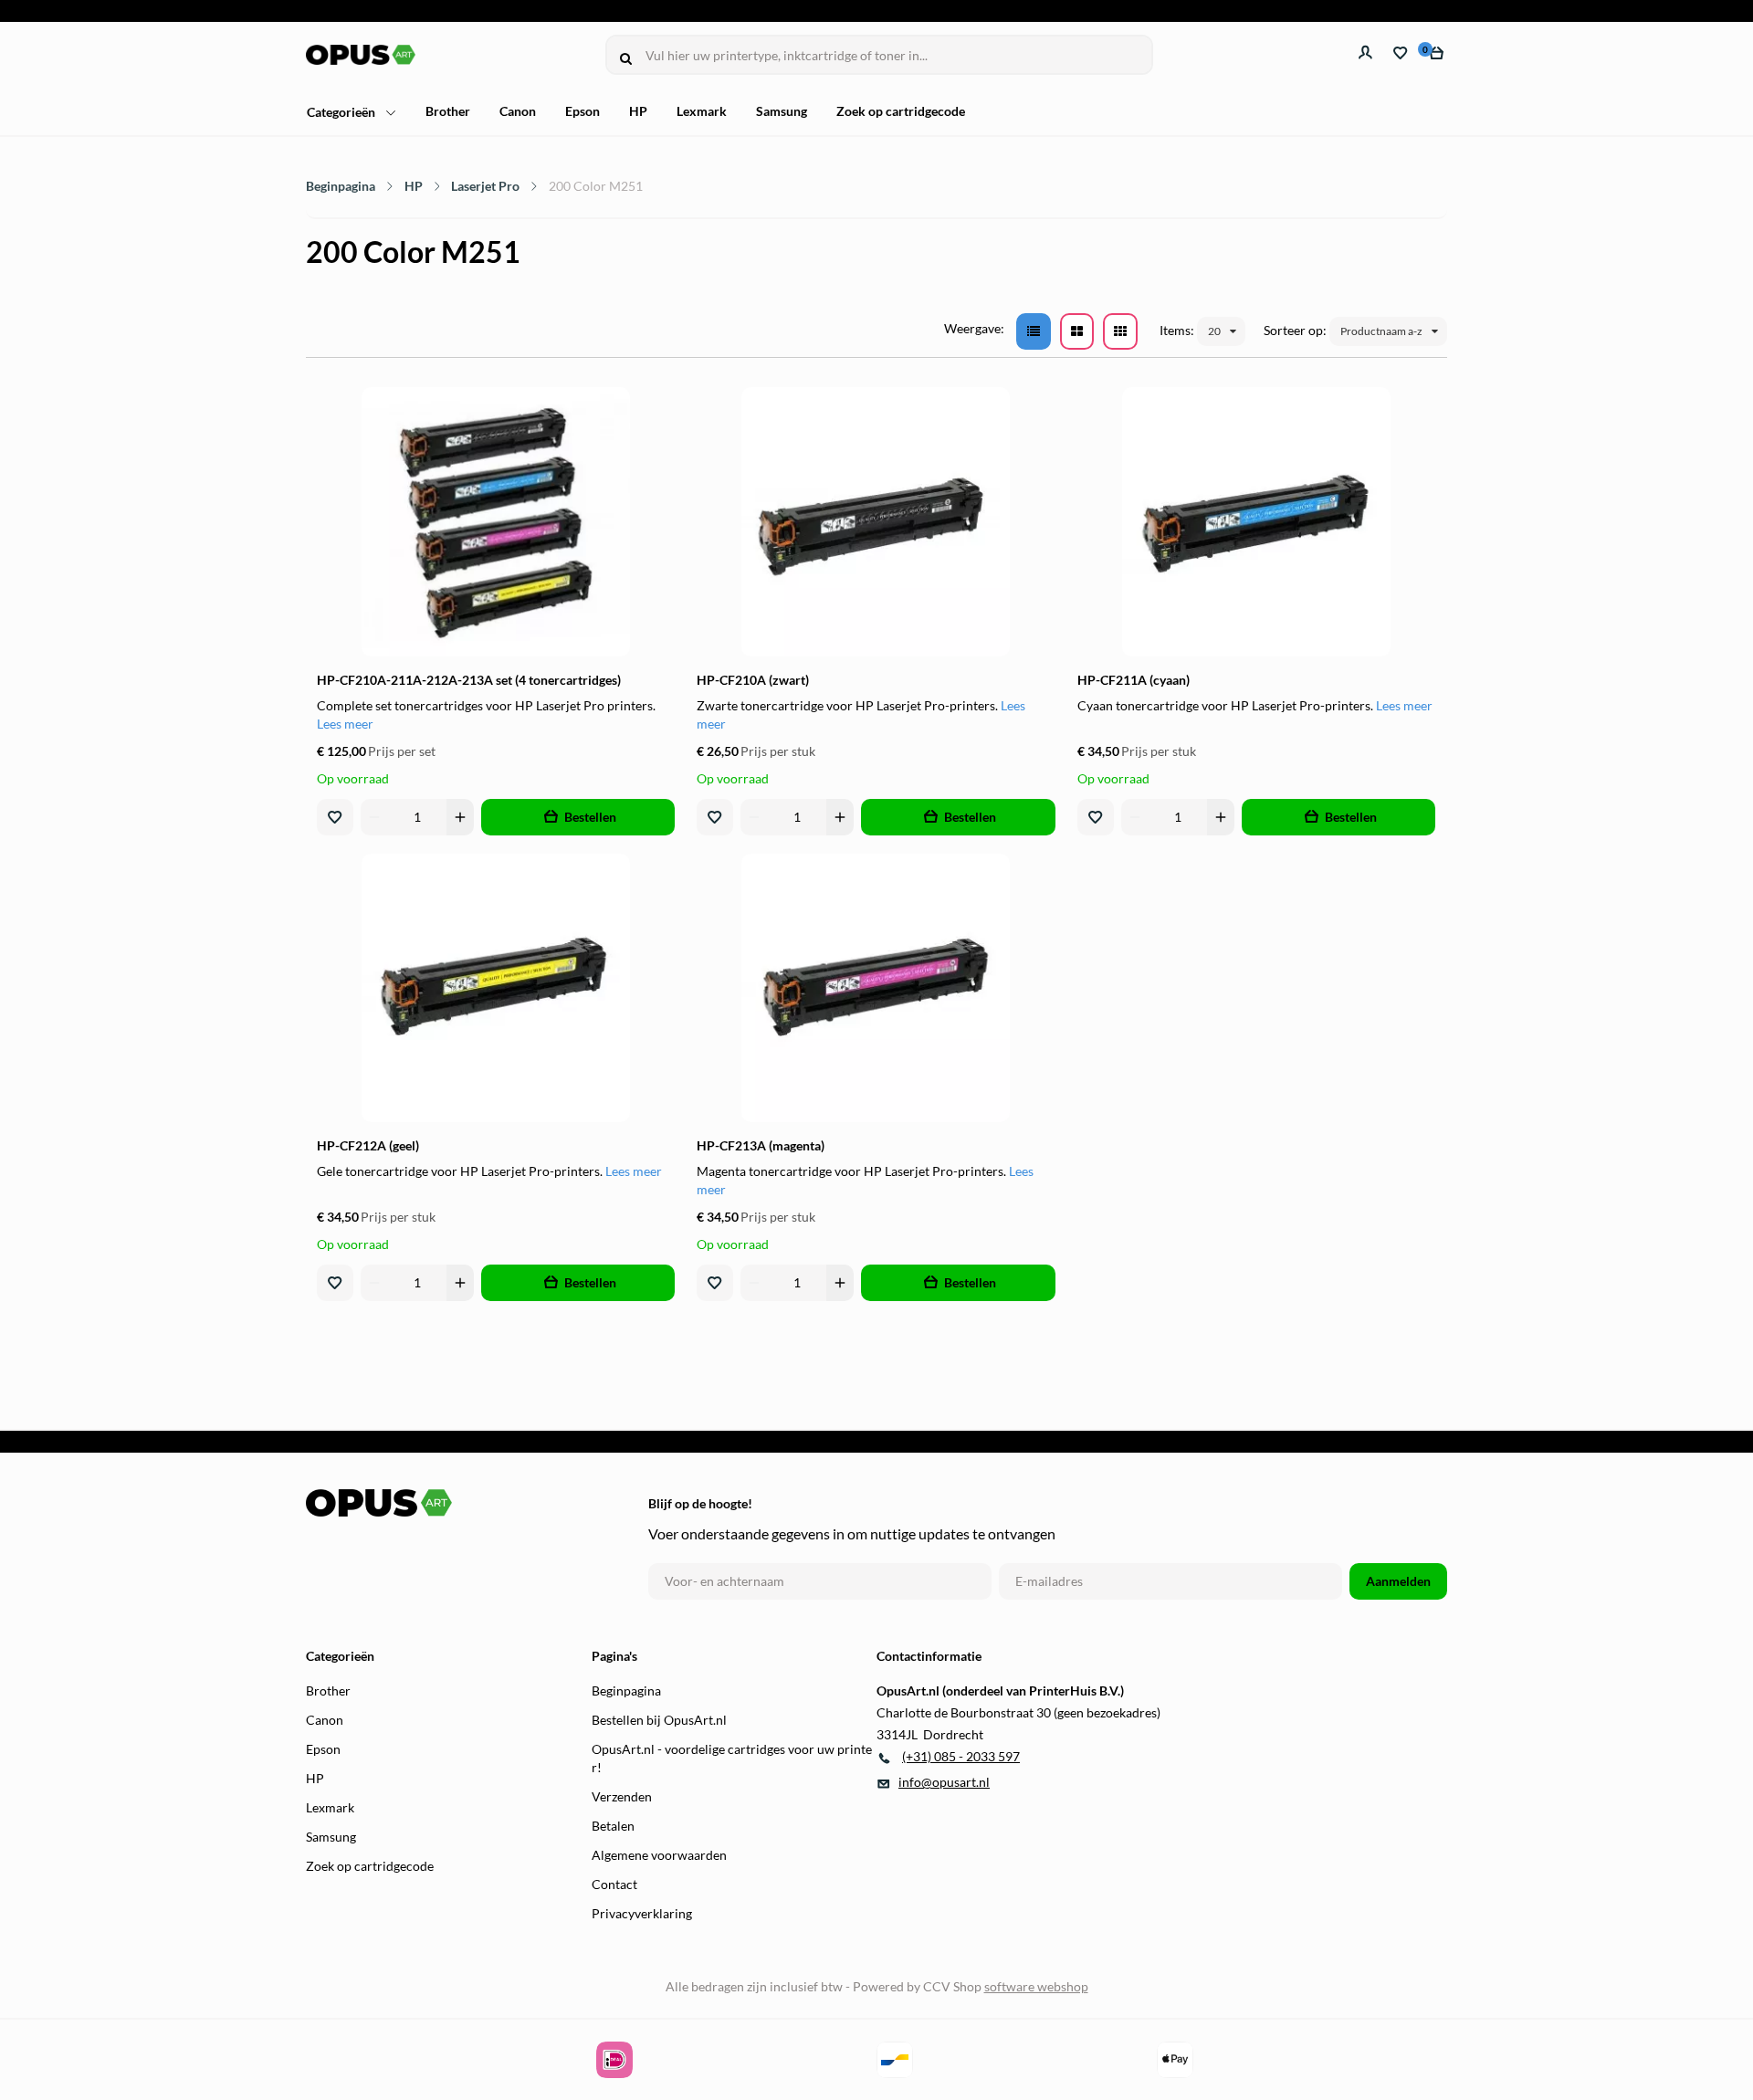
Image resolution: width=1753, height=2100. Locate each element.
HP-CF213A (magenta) (761, 1145)
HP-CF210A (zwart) (753, 680)
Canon (518, 111)
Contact (614, 1884)
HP (638, 111)
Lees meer (345, 724)
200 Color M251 (596, 186)
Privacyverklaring (642, 1913)
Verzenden (622, 1796)
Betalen (613, 1826)
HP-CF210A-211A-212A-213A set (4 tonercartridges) (469, 680)
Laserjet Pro (485, 186)
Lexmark (702, 111)
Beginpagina (341, 186)
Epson (583, 111)
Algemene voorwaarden (659, 1855)
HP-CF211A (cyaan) (1134, 680)
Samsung (782, 111)
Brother (448, 111)
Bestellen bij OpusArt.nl (659, 1720)
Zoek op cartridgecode (901, 111)
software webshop (1036, 1986)
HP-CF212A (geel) (368, 1145)
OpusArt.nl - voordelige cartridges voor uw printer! (732, 1758)
